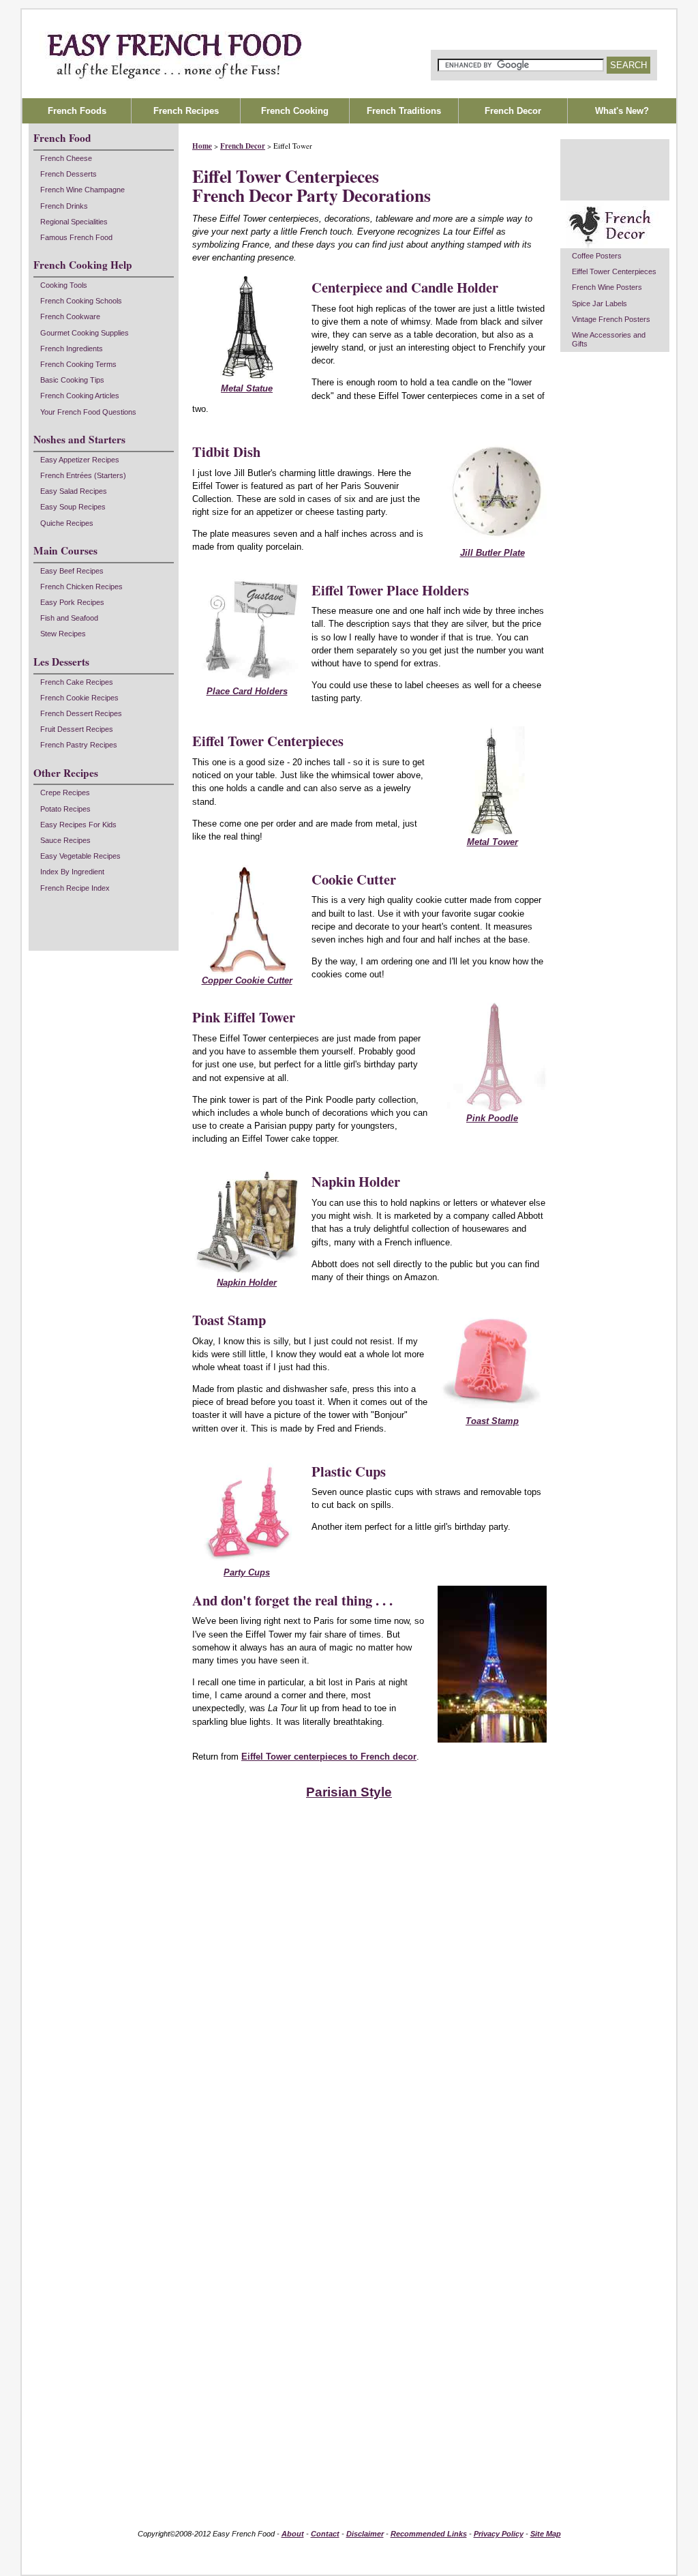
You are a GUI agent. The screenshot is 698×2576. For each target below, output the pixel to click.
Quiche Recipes (67, 523)
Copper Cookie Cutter (247, 980)
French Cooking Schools (81, 301)
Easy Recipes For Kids (78, 825)
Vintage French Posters (611, 319)
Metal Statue (247, 388)
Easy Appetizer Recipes (80, 460)
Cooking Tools (64, 285)
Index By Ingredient (72, 872)
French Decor (243, 146)
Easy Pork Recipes (72, 602)
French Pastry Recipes (79, 745)
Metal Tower (492, 842)
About (293, 2534)
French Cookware (70, 316)
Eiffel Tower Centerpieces (614, 271)
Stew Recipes (63, 634)
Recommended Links (429, 2534)
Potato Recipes (65, 809)
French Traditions (404, 111)
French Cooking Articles (80, 396)
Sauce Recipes (65, 840)
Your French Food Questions (88, 412)
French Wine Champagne (82, 190)
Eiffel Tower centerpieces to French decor (329, 1757)
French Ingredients (72, 349)
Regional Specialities (74, 222)
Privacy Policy (499, 2534)
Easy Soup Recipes (73, 507)
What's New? (622, 111)
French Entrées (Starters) (83, 475)
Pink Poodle (492, 1118)
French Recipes (186, 111)
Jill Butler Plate (492, 553)
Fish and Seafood (69, 618)
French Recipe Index (75, 888)
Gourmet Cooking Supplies (85, 333)
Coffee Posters (597, 256)
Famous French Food (76, 237)
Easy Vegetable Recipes (80, 856)
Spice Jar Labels (600, 304)
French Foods (77, 111)
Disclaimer (365, 2534)
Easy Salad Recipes (74, 491)
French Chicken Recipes (81, 587)
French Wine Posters (607, 287)
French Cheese (66, 158)
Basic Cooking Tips (72, 380)
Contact (325, 2534)
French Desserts (69, 174)
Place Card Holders (247, 691)
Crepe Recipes (65, 793)
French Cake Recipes (77, 682)
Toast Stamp (492, 1421)
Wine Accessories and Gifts (609, 339)
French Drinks (64, 206)
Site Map (546, 2534)
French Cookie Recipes (79, 698)
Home (202, 146)
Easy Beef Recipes (72, 571)
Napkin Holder (247, 1283)
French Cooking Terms (78, 364)
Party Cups (247, 1572)
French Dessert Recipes (81, 713)
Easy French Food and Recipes (349, 54)
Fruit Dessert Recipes (77, 729)
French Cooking (295, 111)
